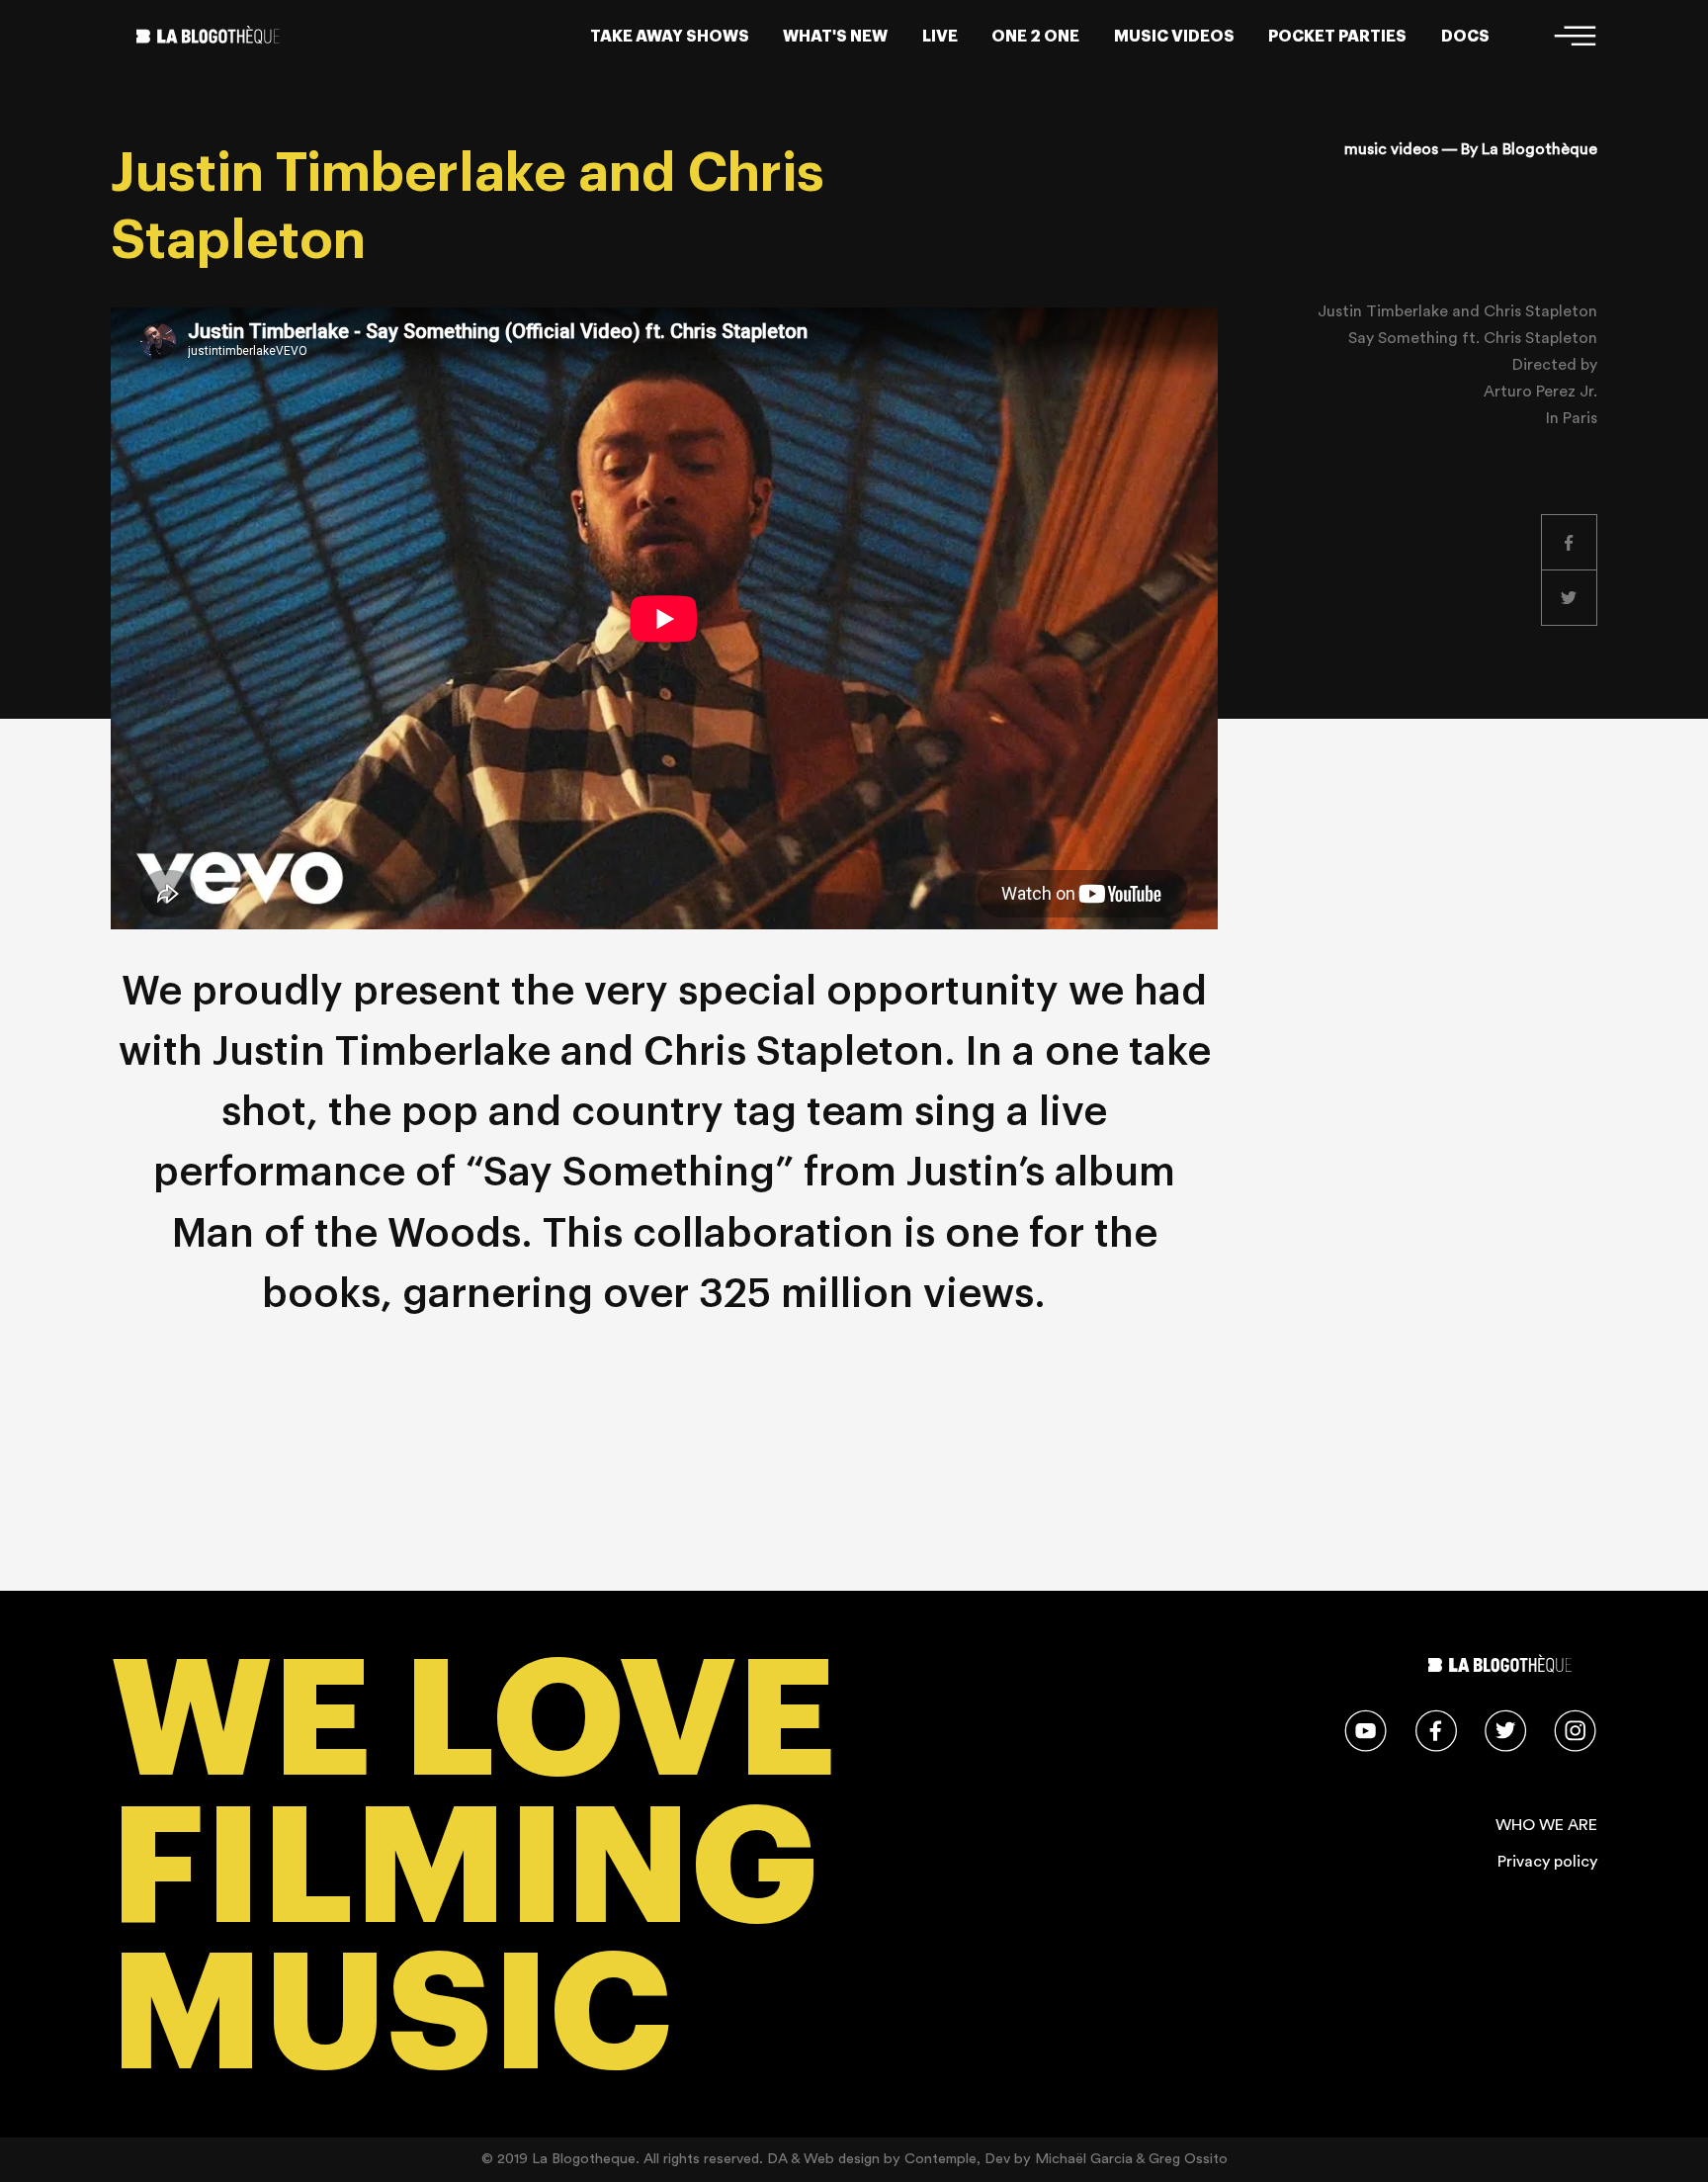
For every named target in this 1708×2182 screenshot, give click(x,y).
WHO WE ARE (1546, 1825)
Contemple (940, 2159)
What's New (835, 37)
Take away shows (670, 37)
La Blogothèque (1539, 149)
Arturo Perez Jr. (1540, 392)
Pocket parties (1337, 37)
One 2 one (1035, 37)
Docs (1465, 37)
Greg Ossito (1188, 2159)
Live (940, 37)
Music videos (1174, 37)
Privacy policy (1547, 1862)
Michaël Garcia (1084, 2159)
